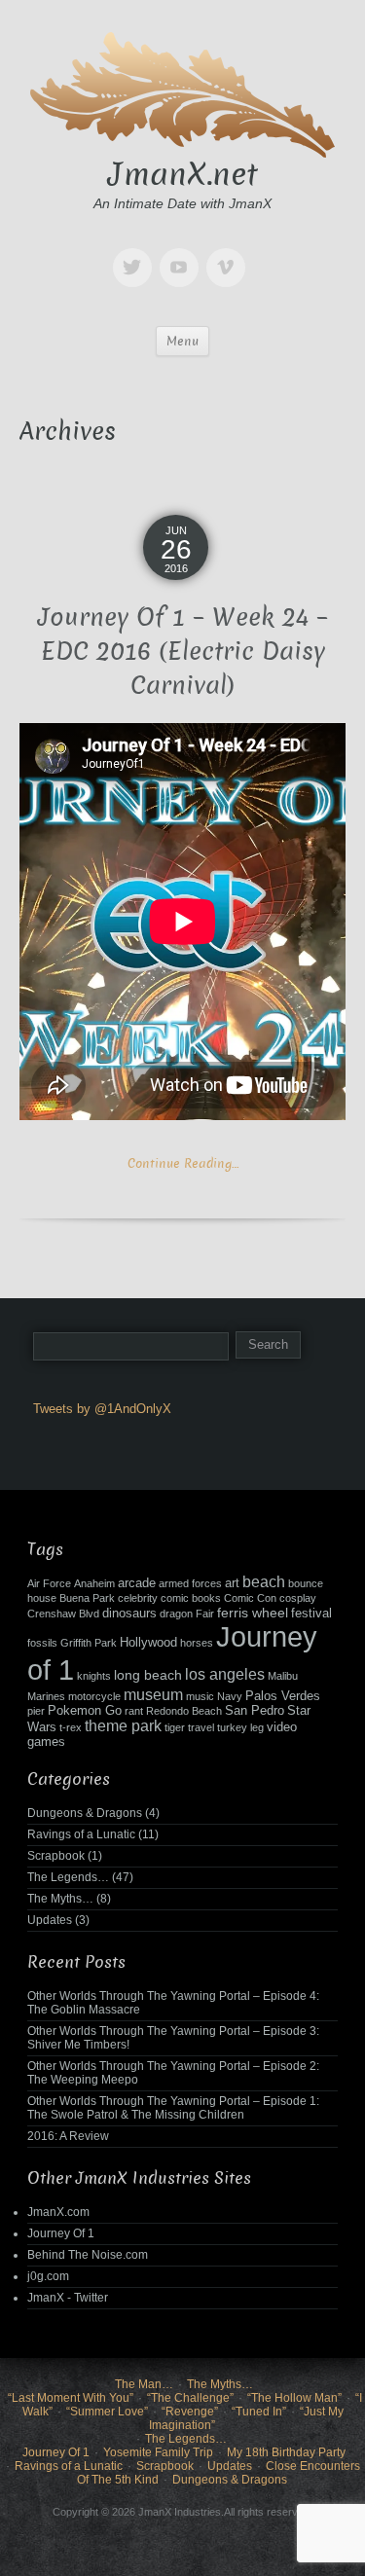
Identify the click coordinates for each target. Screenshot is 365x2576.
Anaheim (94, 1583)
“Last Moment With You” (71, 2398)
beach (264, 1582)
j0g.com (48, 2276)
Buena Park (87, 1598)
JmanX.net (183, 174)
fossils (42, 1643)
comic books (191, 1598)
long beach (148, 1675)
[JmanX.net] (183, 92)
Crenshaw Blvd (63, 1614)
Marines (46, 1696)
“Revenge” (190, 2412)
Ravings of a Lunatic (81, 1834)
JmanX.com (58, 2212)
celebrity (138, 1598)
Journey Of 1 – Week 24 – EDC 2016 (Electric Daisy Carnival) (183, 652)
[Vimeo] (230, 254)
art (232, 1583)
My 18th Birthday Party (286, 2452)
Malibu (283, 1676)
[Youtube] (183, 254)
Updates (50, 1920)
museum (153, 1695)
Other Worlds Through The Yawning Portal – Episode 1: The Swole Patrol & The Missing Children (173, 2108)
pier (36, 1711)
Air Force (49, 1583)
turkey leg (240, 1727)
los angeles (225, 1674)
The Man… (144, 2384)
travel (201, 1727)
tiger (175, 1727)
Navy (230, 1696)
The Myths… (60, 1899)
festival (311, 1614)
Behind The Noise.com (88, 2255)
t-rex (71, 1727)
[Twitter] (136, 254)
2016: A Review (68, 2136)
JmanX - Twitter (68, 2298)
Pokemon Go (85, 1711)
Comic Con (250, 1598)
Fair (205, 1614)
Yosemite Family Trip (158, 2452)
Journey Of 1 (61, 2233)
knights (94, 1676)
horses (197, 1643)
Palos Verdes (283, 1696)
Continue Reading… (183, 1163)
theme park (123, 1726)
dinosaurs (129, 1614)
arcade (137, 1583)
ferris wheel (253, 1613)
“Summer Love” (107, 2412)
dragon (176, 1614)
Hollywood (148, 1643)
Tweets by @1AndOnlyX (102, 1409)
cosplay (298, 1598)
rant (134, 1711)
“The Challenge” (190, 2398)
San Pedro (255, 1711)
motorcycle (94, 1696)
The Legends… (68, 1877)
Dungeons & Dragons (85, 1813)
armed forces (190, 1583)
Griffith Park (89, 1643)
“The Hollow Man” (294, 2398)
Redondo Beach (184, 1711)
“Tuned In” (259, 2412)
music (200, 1696)
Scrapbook (56, 1856)
